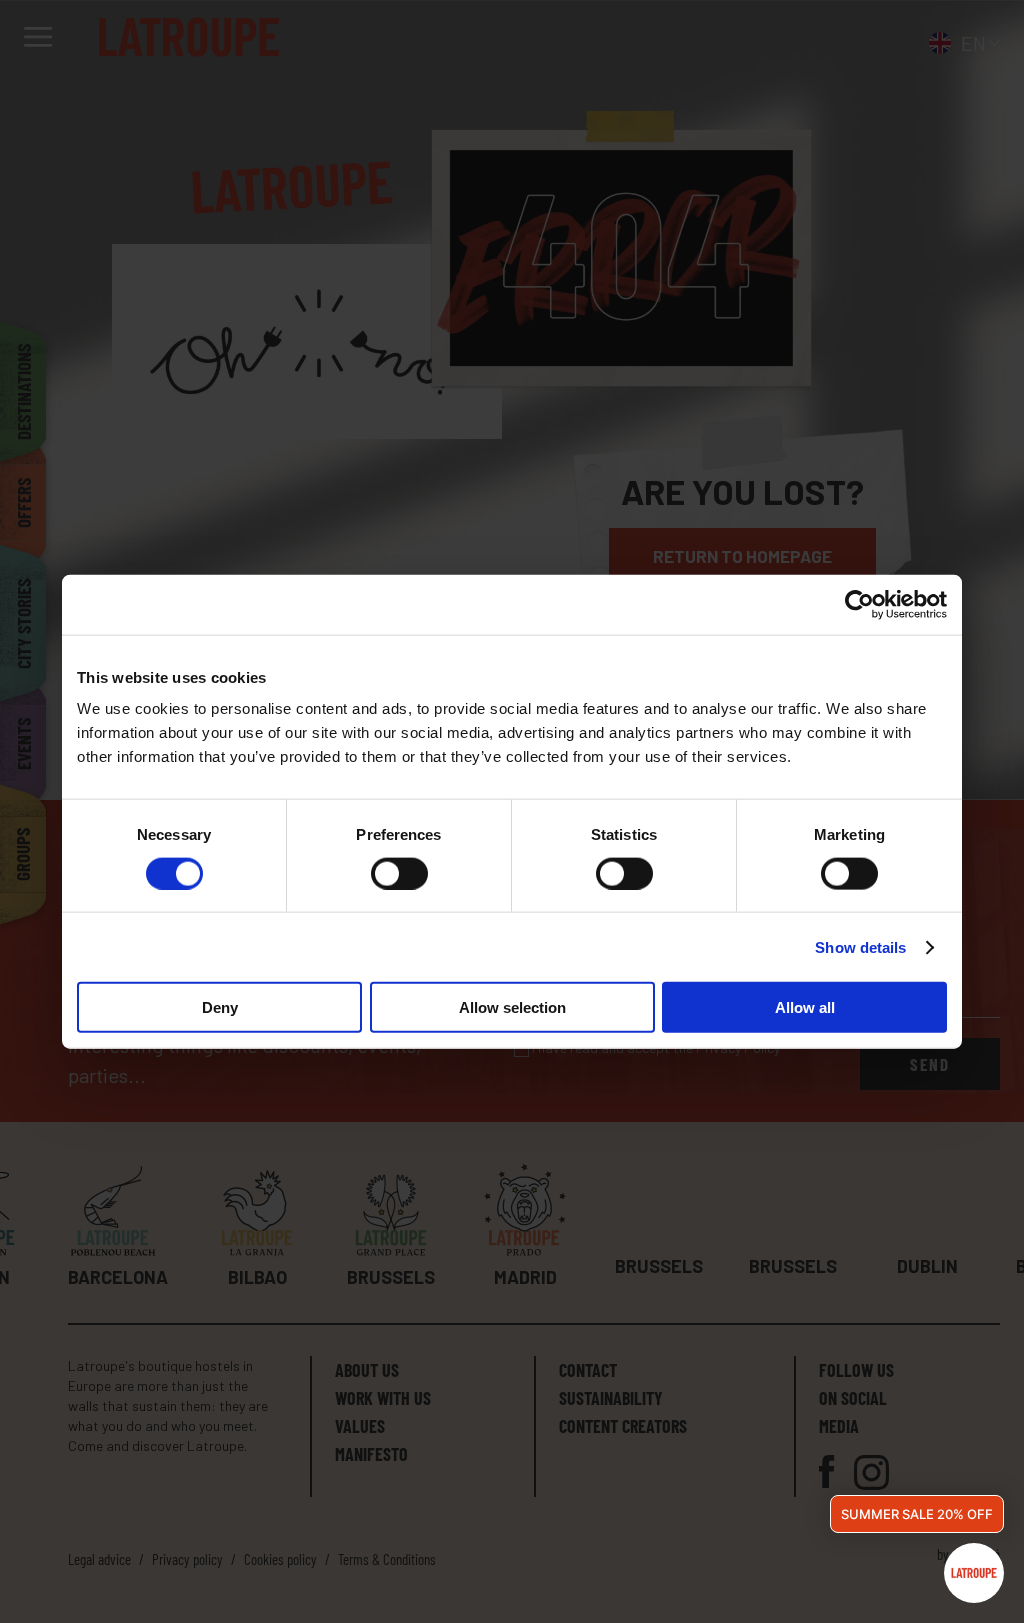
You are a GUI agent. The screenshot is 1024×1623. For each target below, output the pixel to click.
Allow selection (512, 1007)
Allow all (805, 1007)
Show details (860, 946)
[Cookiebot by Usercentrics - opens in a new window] (859, 604)
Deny (220, 1007)
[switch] (399, 873)
